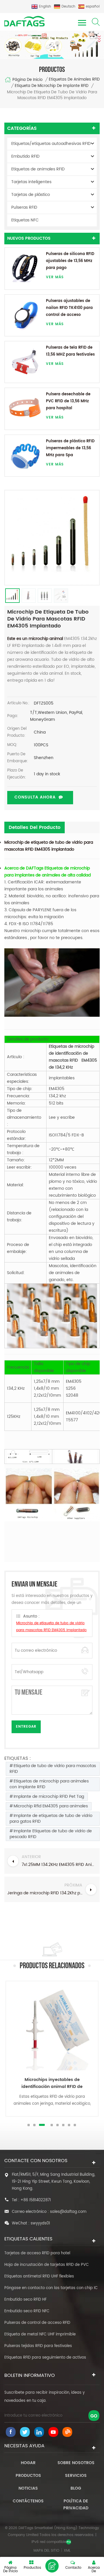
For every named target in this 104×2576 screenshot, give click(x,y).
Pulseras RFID (24, 207)
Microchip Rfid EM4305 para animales (51, 1806)
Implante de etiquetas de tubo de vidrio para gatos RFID (51, 1819)
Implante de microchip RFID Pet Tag (49, 1797)
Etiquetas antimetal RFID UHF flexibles (39, 2276)
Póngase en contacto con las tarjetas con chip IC (51, 2288)
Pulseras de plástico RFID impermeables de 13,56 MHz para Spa (70, 448)
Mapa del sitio (46, 2551)
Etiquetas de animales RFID (74, 80)
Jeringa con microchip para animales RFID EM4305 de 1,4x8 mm (52, 2083)
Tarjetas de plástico (31, 195)
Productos (28, 2476)
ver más (55, 277)
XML (67, 2551)
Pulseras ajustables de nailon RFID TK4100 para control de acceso (69, 308)
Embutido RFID (25, 156)
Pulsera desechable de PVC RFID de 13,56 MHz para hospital (68, 401)
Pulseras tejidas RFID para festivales (38, 2346)
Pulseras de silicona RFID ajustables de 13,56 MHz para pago (70, 261)
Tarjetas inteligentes (31, 182)
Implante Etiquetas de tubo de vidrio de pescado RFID (51, 1834)
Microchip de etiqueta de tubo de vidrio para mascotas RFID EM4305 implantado (49, 846)
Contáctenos (28, 2501)
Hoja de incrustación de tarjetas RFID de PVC (47, 2265)
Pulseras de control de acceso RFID (37, 2323)
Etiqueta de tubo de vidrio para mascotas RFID (53, 1769)
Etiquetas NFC (25, 220)
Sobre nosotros (76, 2463)
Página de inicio (27, 80)
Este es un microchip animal (35, 639)
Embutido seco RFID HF (25, 2300)
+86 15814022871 (36, 2200)
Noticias (28, 2488)
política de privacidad (76, 2505)
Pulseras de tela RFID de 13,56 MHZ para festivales (70, 351)
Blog (76, 2488)
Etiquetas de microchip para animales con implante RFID (49, 1784)
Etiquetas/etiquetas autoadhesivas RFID (51, 144)
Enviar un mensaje (52, 2566)
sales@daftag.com (68, 2212)
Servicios (76, 2476)
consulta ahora (35, 797)
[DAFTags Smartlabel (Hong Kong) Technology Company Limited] (25, 21)
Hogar (28, 2463)
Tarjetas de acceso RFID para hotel (37, 2253)
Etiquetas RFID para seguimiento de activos (45, 2358)
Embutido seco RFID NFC (27, 2311)
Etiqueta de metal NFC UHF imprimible (40, 2334)
